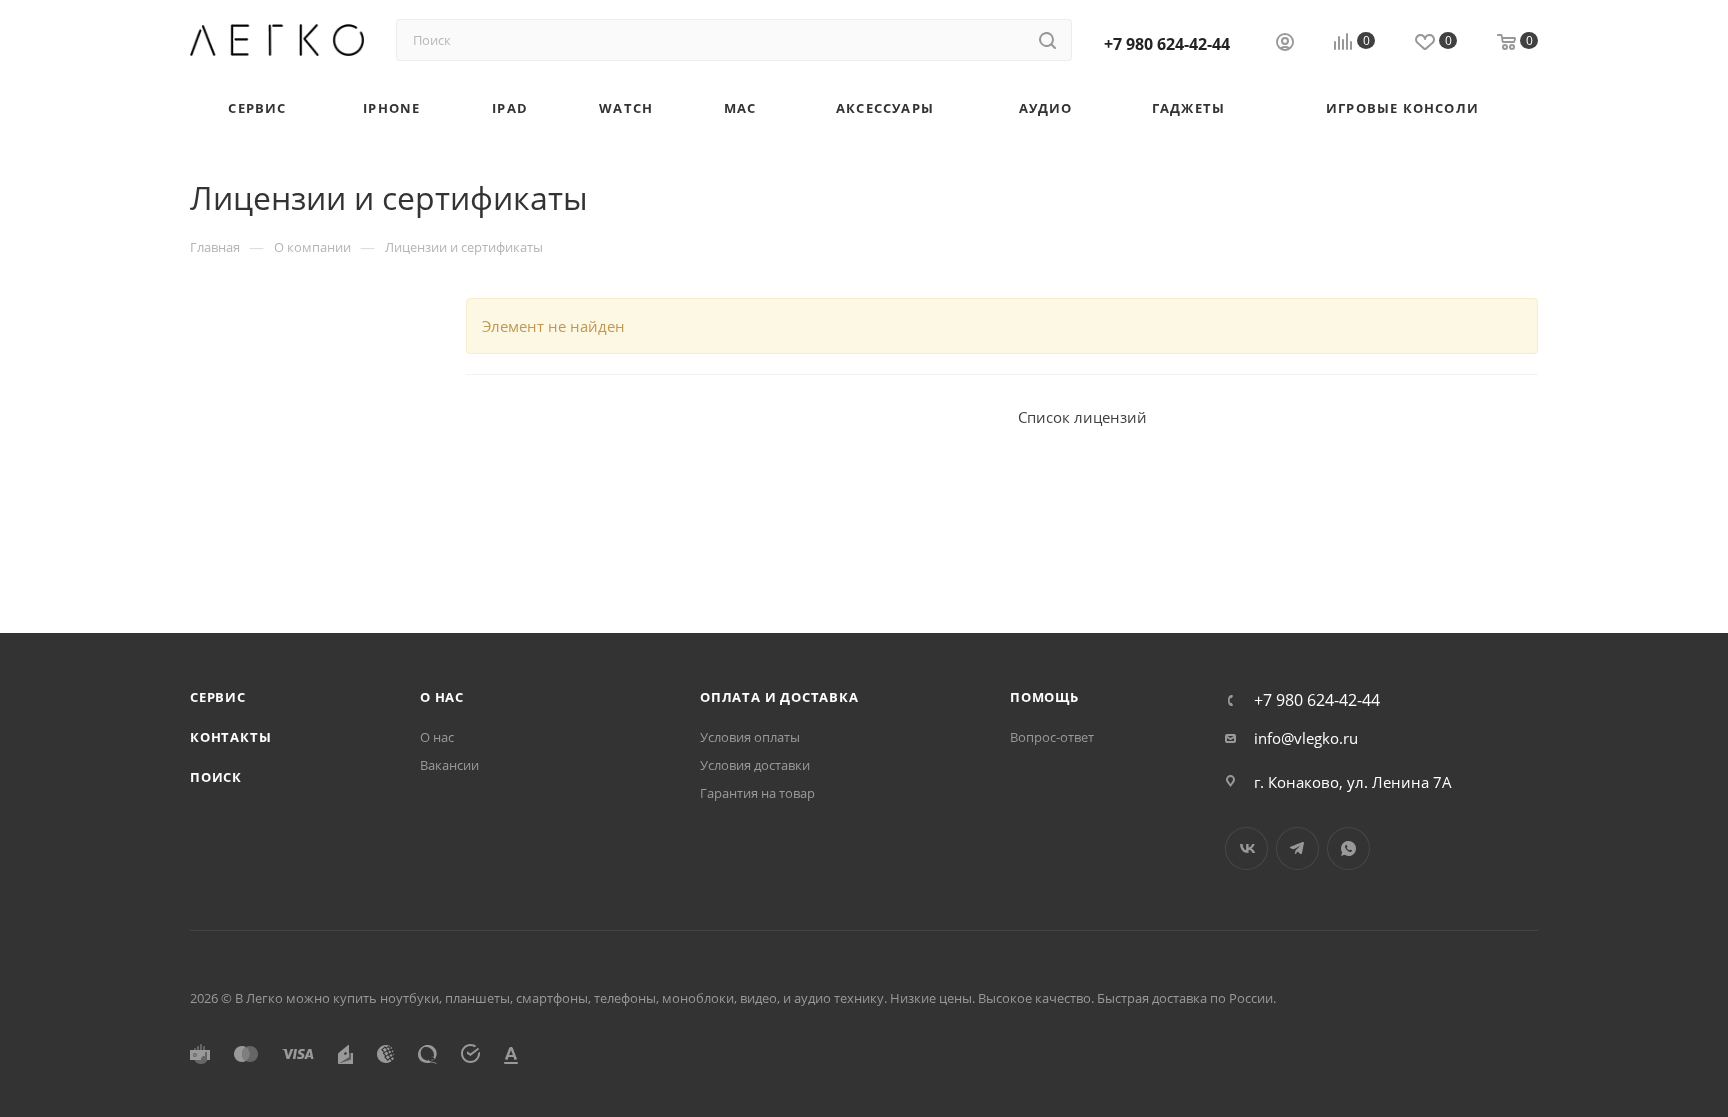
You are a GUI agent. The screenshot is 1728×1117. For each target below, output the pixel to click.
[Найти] (1047, 40)
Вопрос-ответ (1052, 737)
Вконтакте (1246, 848)
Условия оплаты (750, 737)
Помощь (1044, 697)
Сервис (218, 697)
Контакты (230, 737)
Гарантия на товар (757, 793)
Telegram (1297, 848)
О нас (442, 697)
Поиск (216, 777)
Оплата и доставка (779, 697)
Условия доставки (755, 765)
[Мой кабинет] (1285, 44)
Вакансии (449, 765)
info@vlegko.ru (1306, 738)
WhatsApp (1348, 848)
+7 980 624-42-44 (1167, 44)
